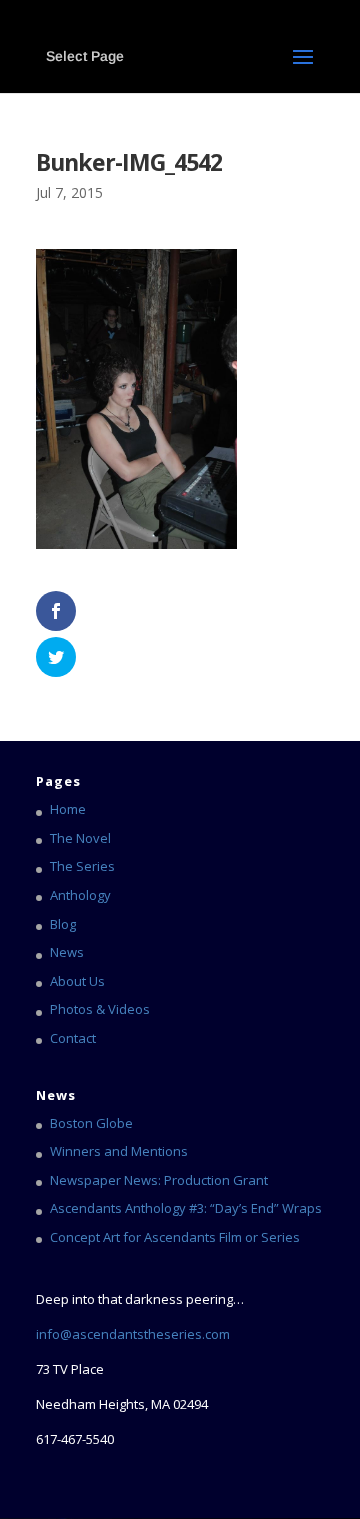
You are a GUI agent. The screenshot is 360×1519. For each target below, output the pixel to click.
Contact (73, 1038)
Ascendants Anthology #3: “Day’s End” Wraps (186, 1208)
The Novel (80, 838)
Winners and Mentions (119, 1151)
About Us (77, 981)
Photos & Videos (100, 1009)
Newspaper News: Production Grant (159, 1180)
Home (68, 809)
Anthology (80, 895)
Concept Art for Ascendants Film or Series (175, 1237)
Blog (63, 924)
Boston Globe (91, 1123)
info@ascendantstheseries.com (133, 1334)
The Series (82, 866)
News (67, 952)
